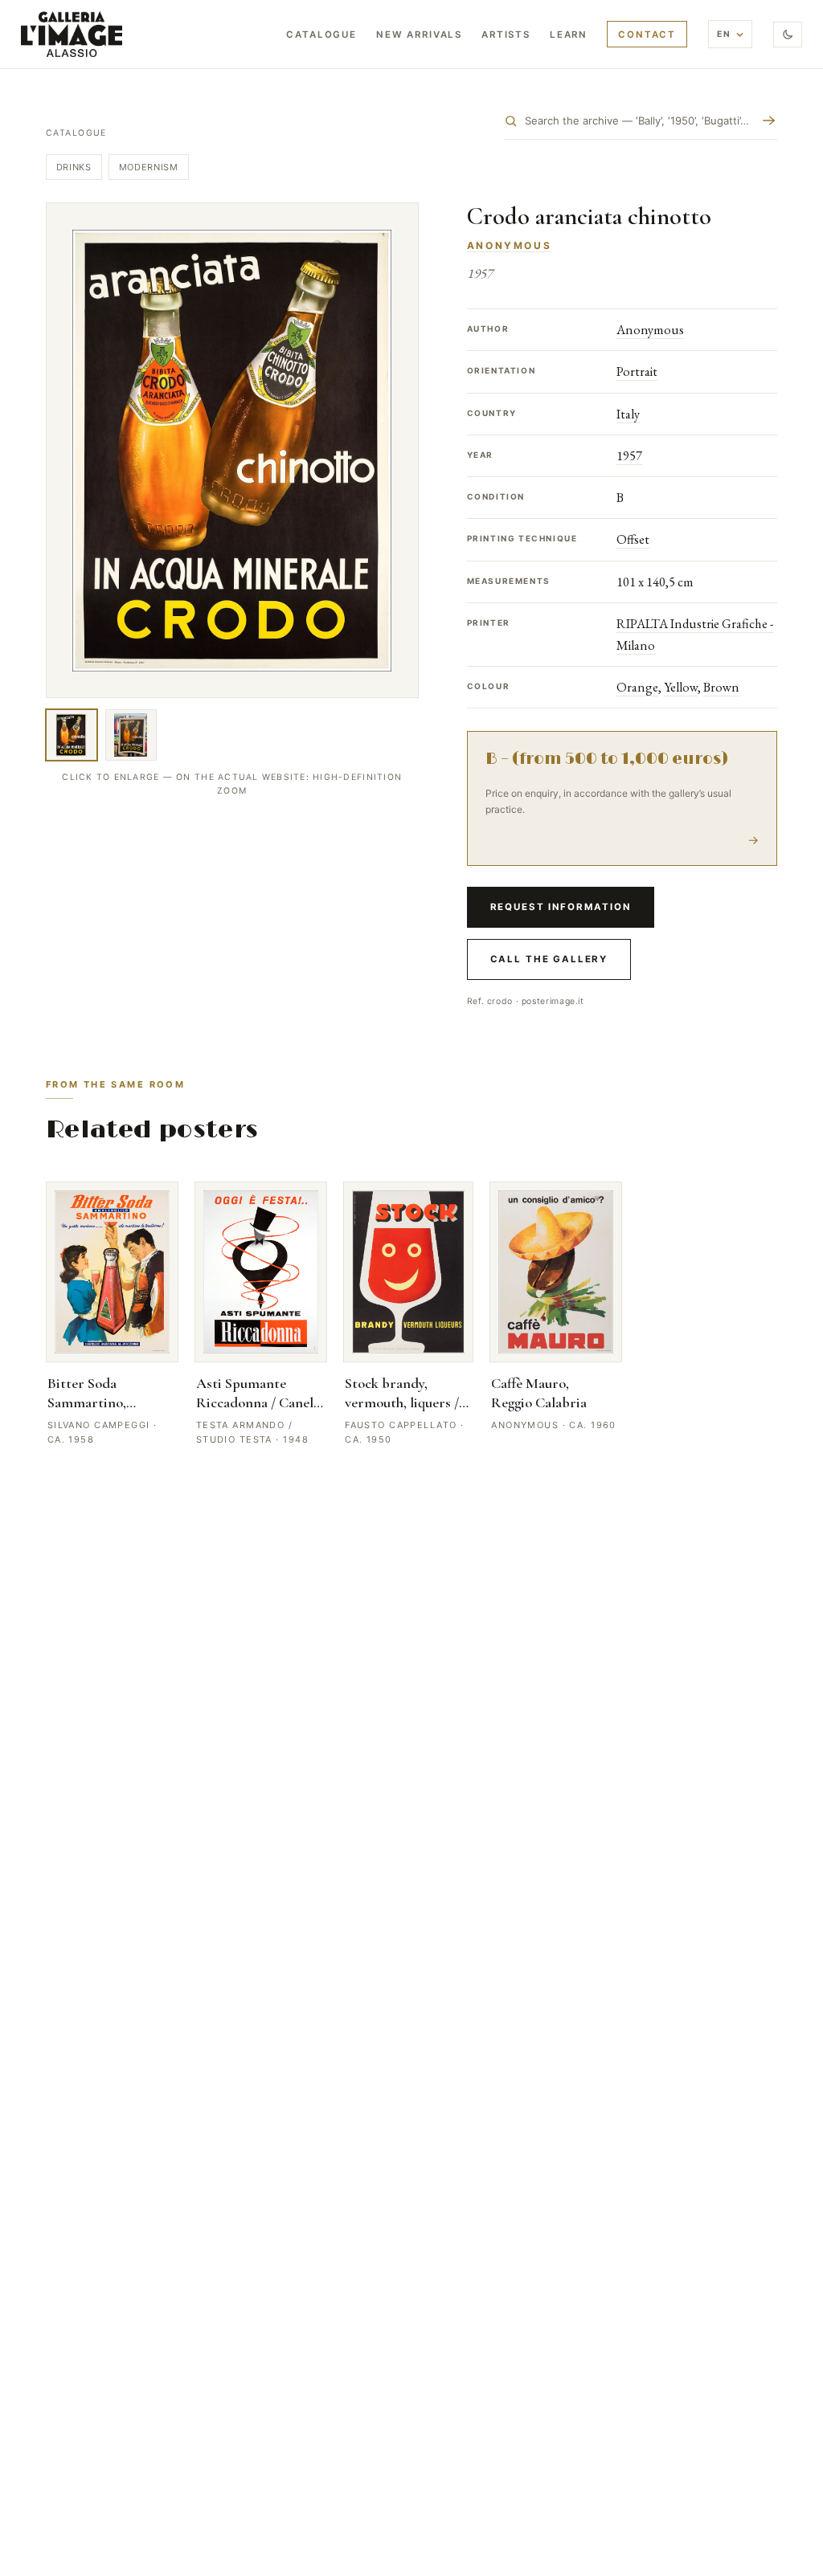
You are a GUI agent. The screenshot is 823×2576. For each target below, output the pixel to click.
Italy (628, 414)
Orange (637, 687)
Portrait (637, 371)
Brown (721, 687)
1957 (629, 455)
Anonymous (510, 245)
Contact (647, 35)
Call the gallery (549, 959)
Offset (633, 539)
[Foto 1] (72, 735)
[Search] (769, 120)
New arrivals (419, 35)
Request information (561, 907)
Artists (506, 35)
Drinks (74, 167)
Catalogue (321, 35)
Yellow (681, 687)
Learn (569, 35)
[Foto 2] (131, 735)
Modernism (149, 167)
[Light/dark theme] (788, 35)
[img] (72, 34)
